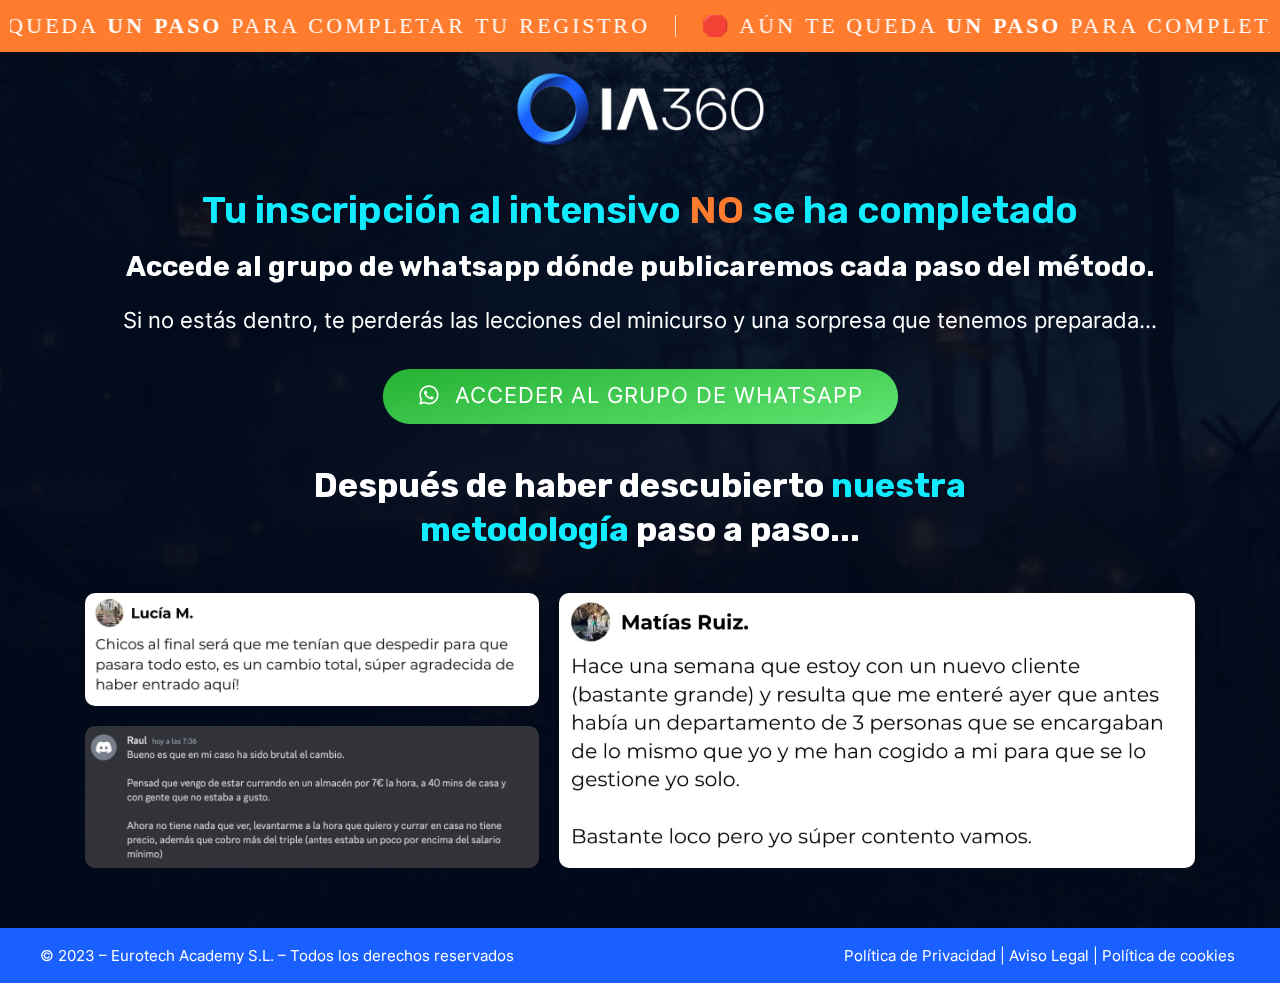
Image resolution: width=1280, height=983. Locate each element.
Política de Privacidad (920, 955)
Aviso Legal (1049, 955)
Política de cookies (1168, 955)
